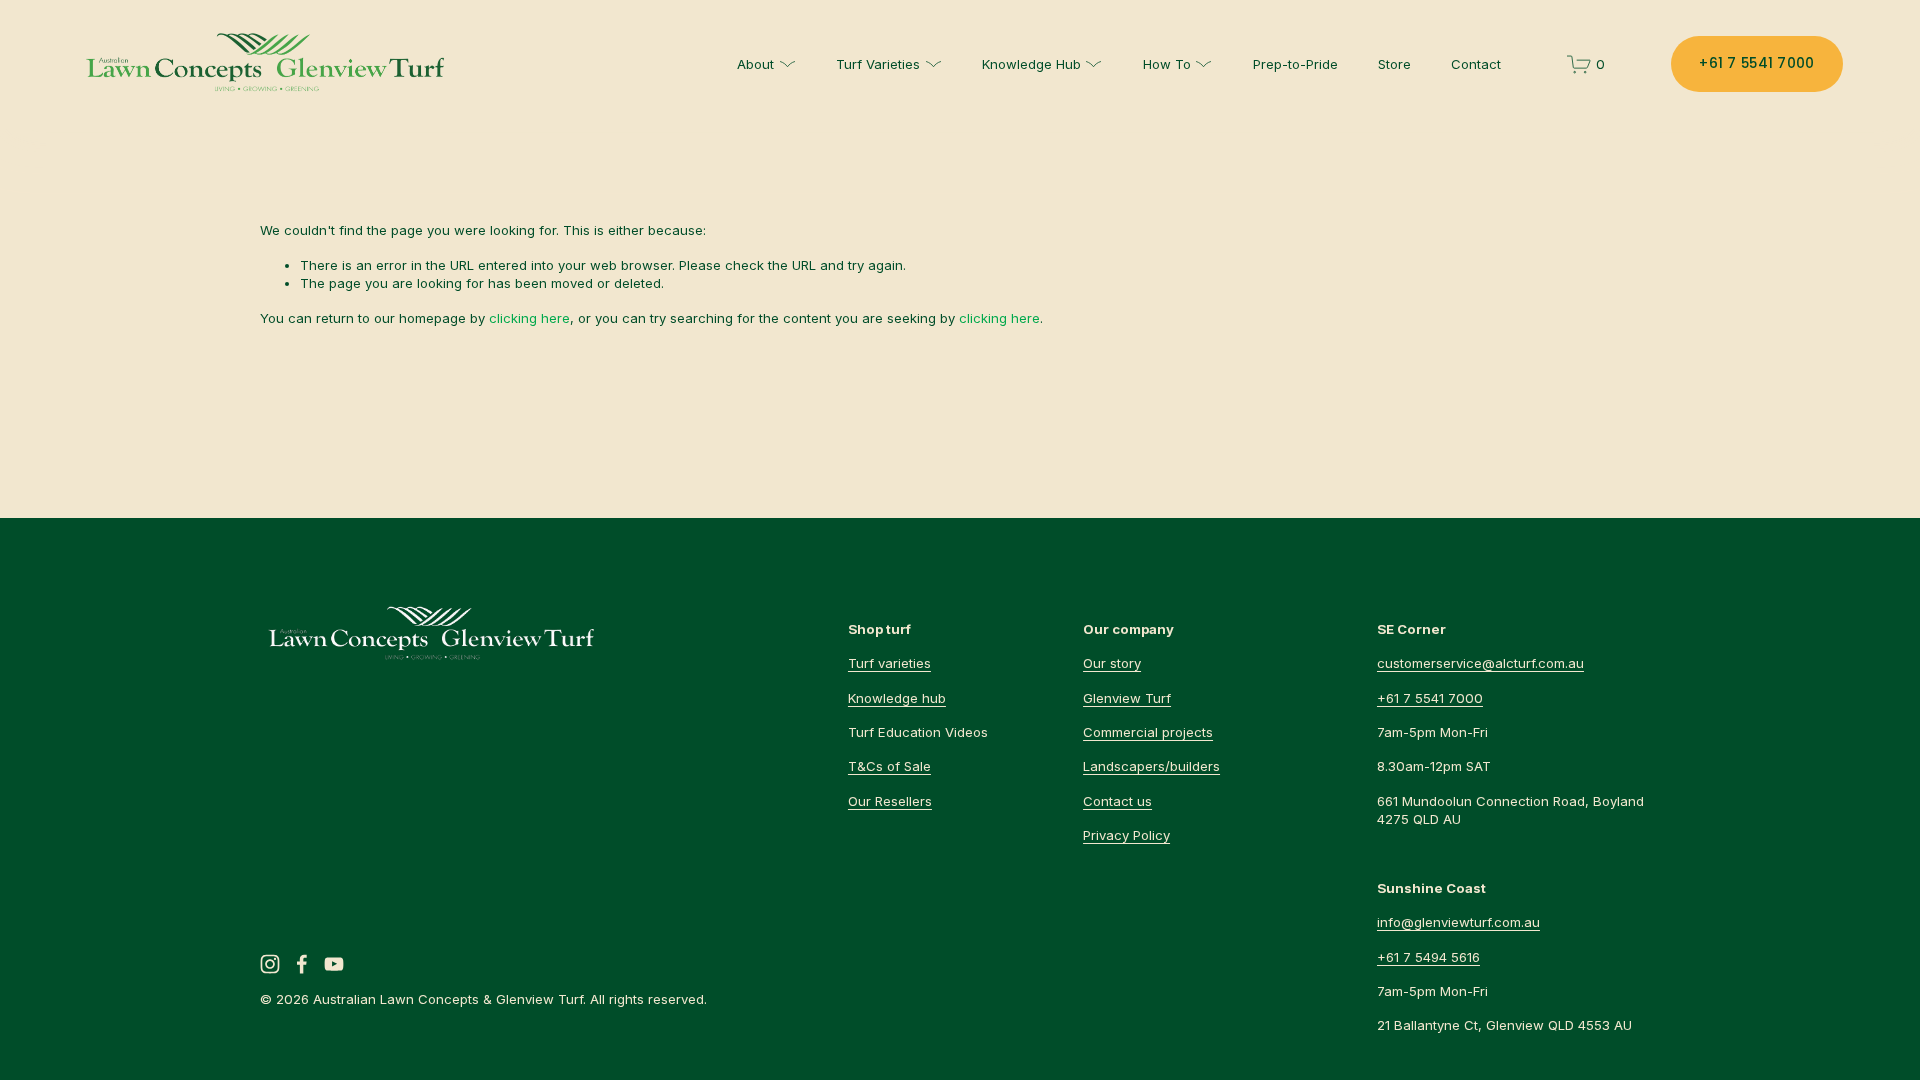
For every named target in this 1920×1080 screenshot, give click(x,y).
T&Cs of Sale (889, 766)
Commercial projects (1148, 732)
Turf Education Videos (918, 732)
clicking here (529, 318)
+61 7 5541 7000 (1756, 63)
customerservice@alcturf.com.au (1480, 663)
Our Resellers (890, 801)
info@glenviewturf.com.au (1458, 922)
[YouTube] (334, 964)
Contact (1476, 64)
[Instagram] (270, 964)
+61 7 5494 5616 (1428, 957)
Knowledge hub (897, 698)
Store (1394, 64)
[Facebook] (302, 964)
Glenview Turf (1127, 698)
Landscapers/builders (1151, 766)
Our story (1112, 663)
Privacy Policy (1126, 835)
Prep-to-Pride (1295, 64)
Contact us (1117, 801)
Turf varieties (889, 663)
